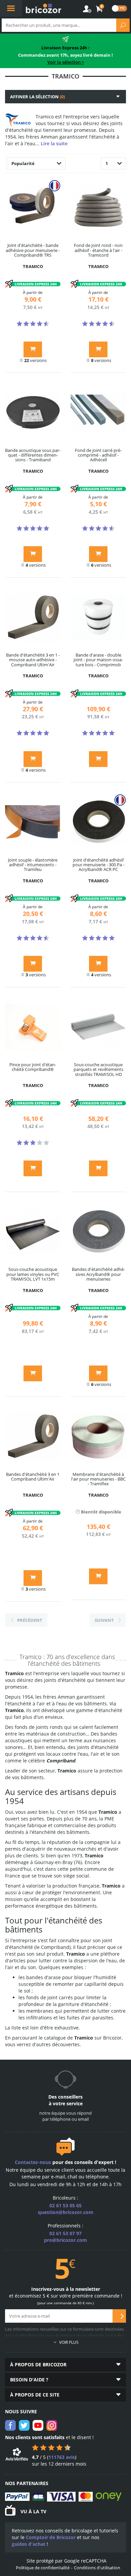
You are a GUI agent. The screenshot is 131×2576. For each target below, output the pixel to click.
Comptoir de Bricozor (51, 2537)
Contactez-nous (33, 2162)
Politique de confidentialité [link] (43, 2568)
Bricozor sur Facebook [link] (10, 2425)
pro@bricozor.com (65, 2240)
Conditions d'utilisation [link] (97, 2568)
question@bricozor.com (66, 2212)
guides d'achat (29, 2544)
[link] (99, 9)
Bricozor (44, 8)
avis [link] (62, 2457)
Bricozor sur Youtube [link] (38, 2425)
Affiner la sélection (37, 97)
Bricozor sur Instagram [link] (52, 2425)
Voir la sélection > (66, 62)
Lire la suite (54, 143)
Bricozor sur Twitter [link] (24, 2425)
